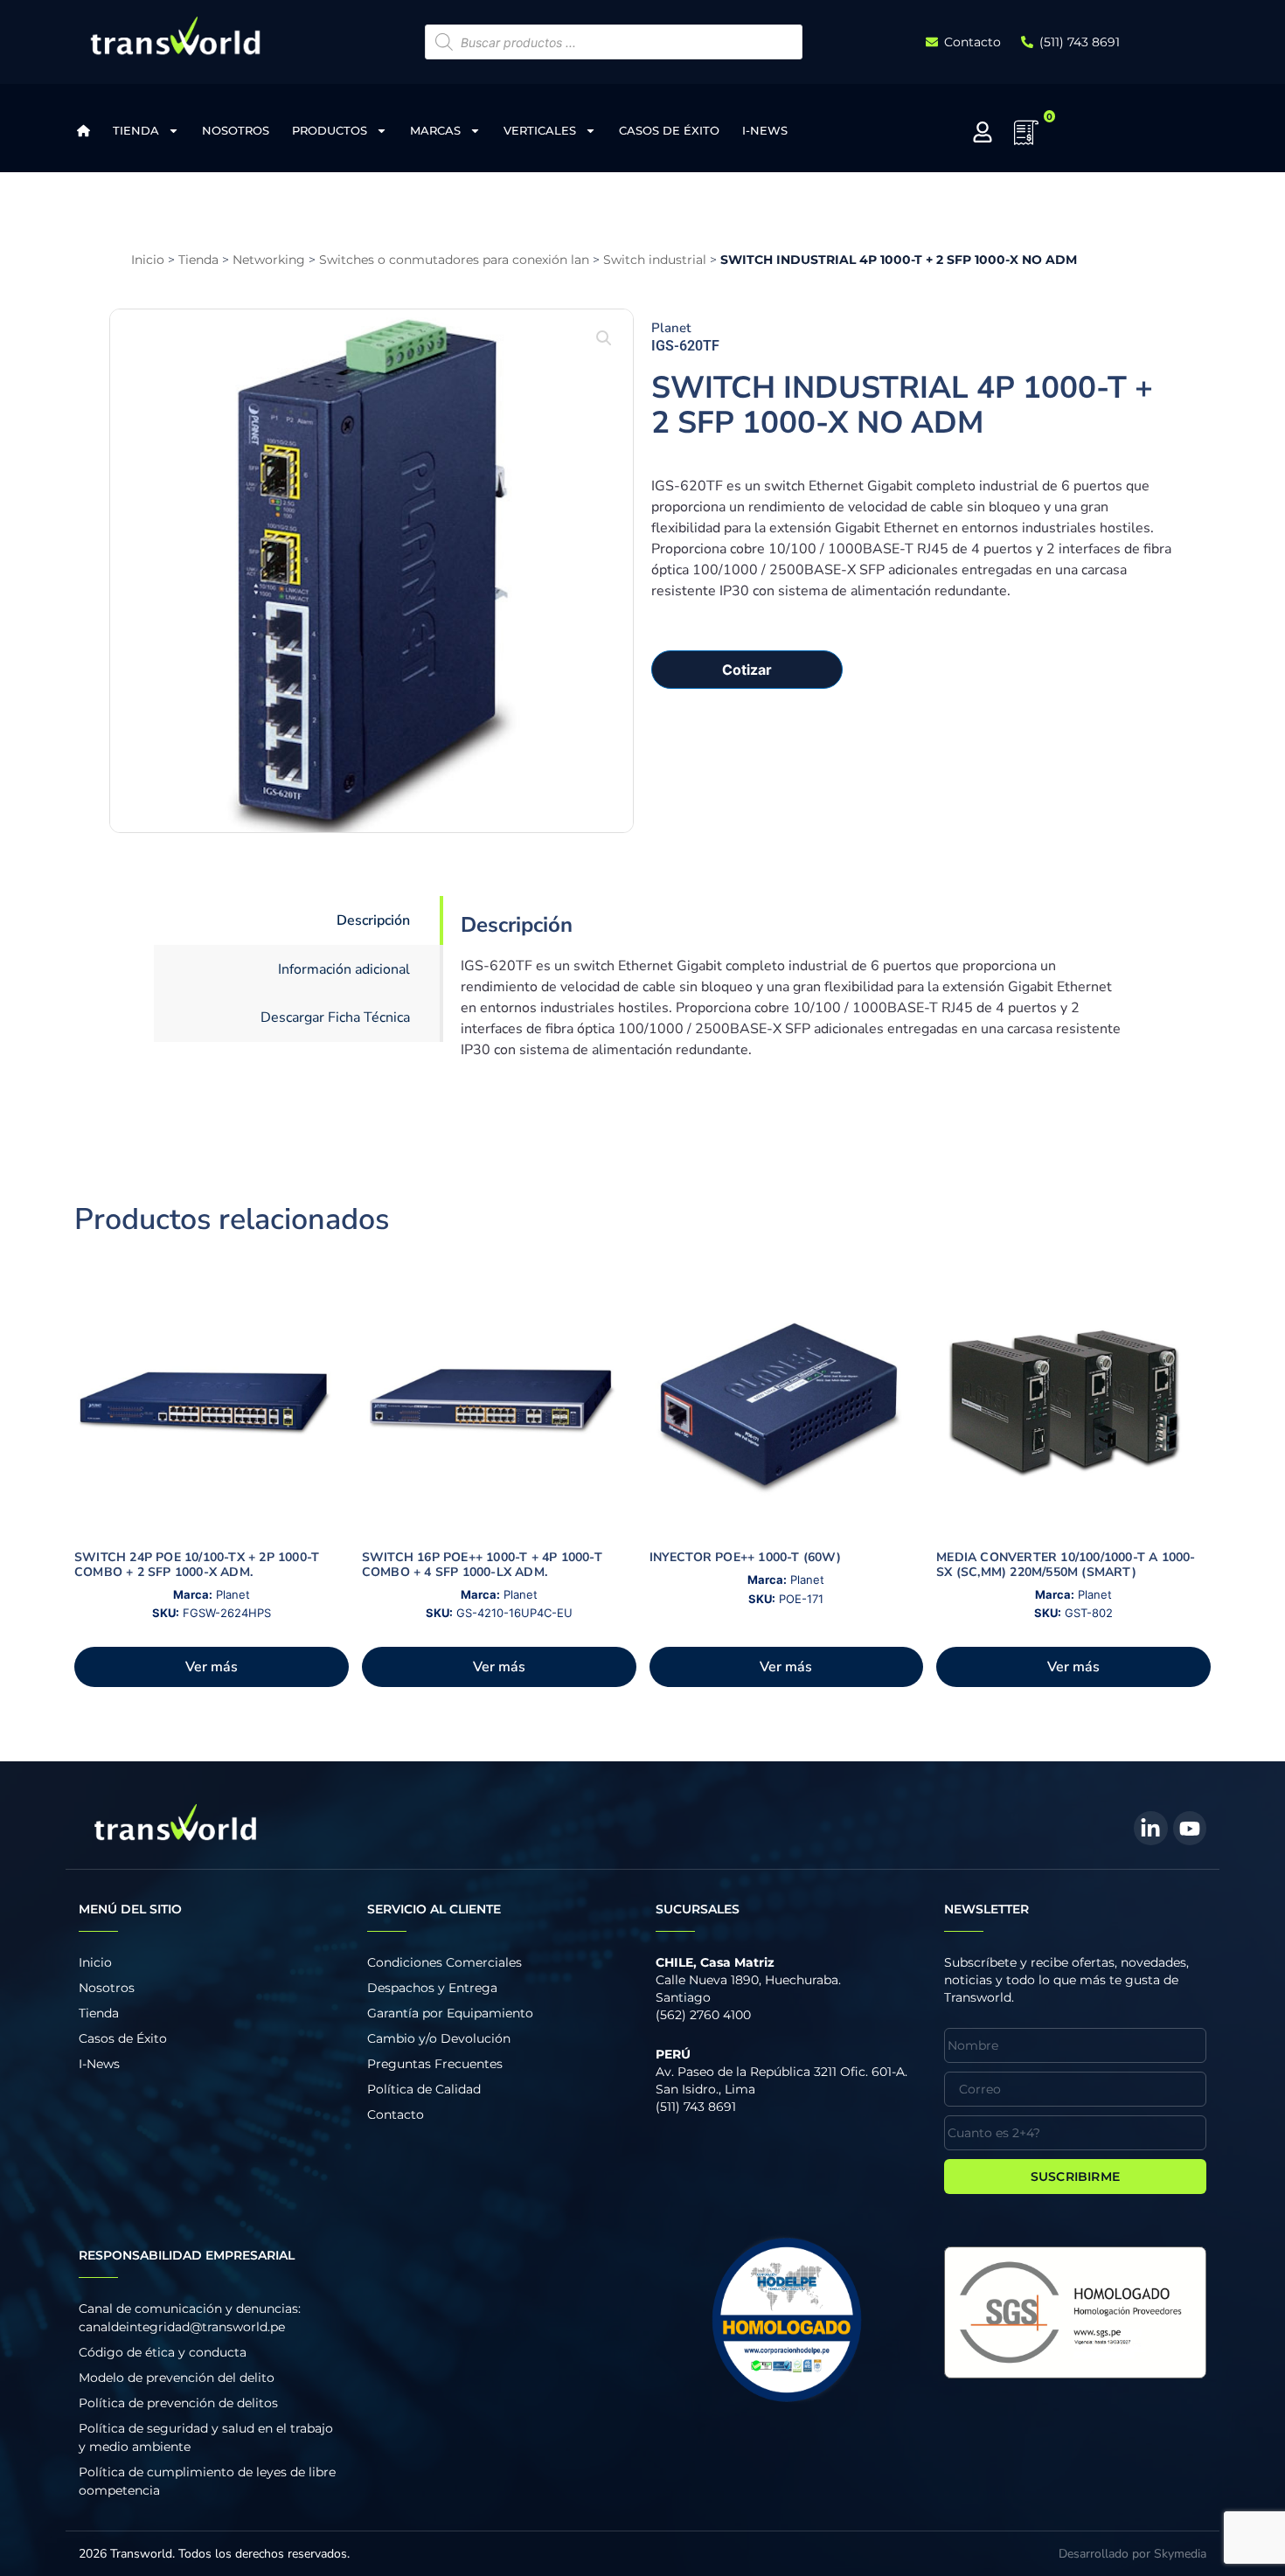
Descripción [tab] (373, 920)
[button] (604, 338)
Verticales (540, 130)
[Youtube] (1190, 1828)
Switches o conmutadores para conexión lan (454, 260)
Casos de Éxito (669, 130)
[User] (983, 132)
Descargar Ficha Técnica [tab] (335, 1017)
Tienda (136, 130)
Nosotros (236, 130)
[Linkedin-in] (1150, 1828)
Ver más (212, 1667)
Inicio (148, 260)
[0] (1026, 138)
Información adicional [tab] (344, 969)
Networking (269, 260)
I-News (765, 130)
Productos (330, 130)
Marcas (435, 130)
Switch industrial (655, 260)
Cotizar (747, 670)
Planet (671, 328)
